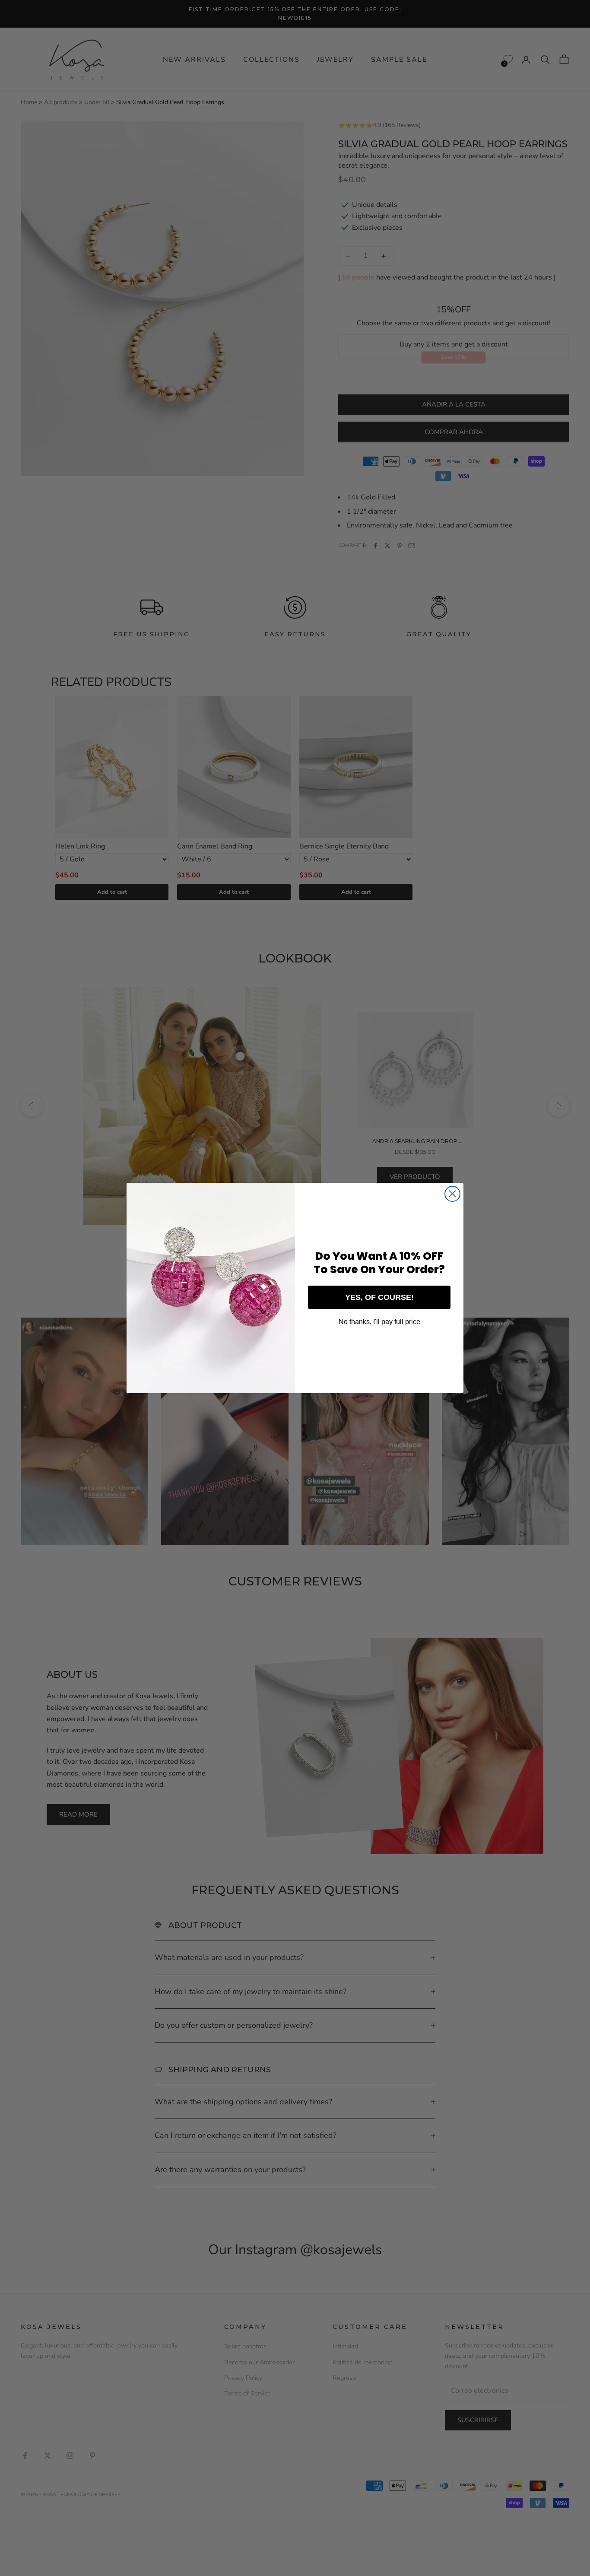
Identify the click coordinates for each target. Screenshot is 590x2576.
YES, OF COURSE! (379, 1297)
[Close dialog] (452, 1194)
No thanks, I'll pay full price (379, 1322)
